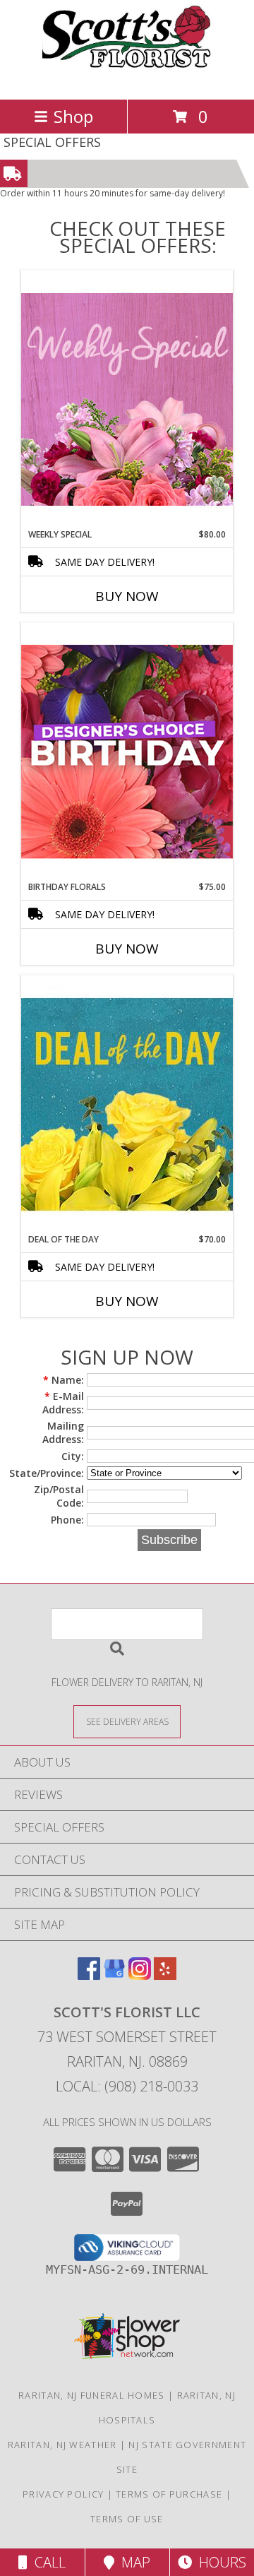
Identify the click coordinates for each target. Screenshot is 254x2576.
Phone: (67, 1520)
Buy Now (127, 596)
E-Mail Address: (63, 1403)
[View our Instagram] (140, 1975)
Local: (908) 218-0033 (127, 2086)
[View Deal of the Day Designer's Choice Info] (127, 1104)
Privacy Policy (63, 2494)
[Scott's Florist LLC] (127, 79)
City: (73, 1456)
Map (132, 2562)
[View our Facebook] (89, 1975)
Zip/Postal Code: (59, 1496)
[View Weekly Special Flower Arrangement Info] (127, 399)
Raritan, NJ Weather (62, 2445)
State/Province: (47, 1473)
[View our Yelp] (165, 1975)
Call (47, 2562)
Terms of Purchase (169, 2494)
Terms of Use (127, 2519)
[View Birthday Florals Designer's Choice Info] (127, 751)
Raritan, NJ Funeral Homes (92, 2395)
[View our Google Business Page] (114, 1975)
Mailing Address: (63, 1432)
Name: (64, 1380)
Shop (73, 116)
